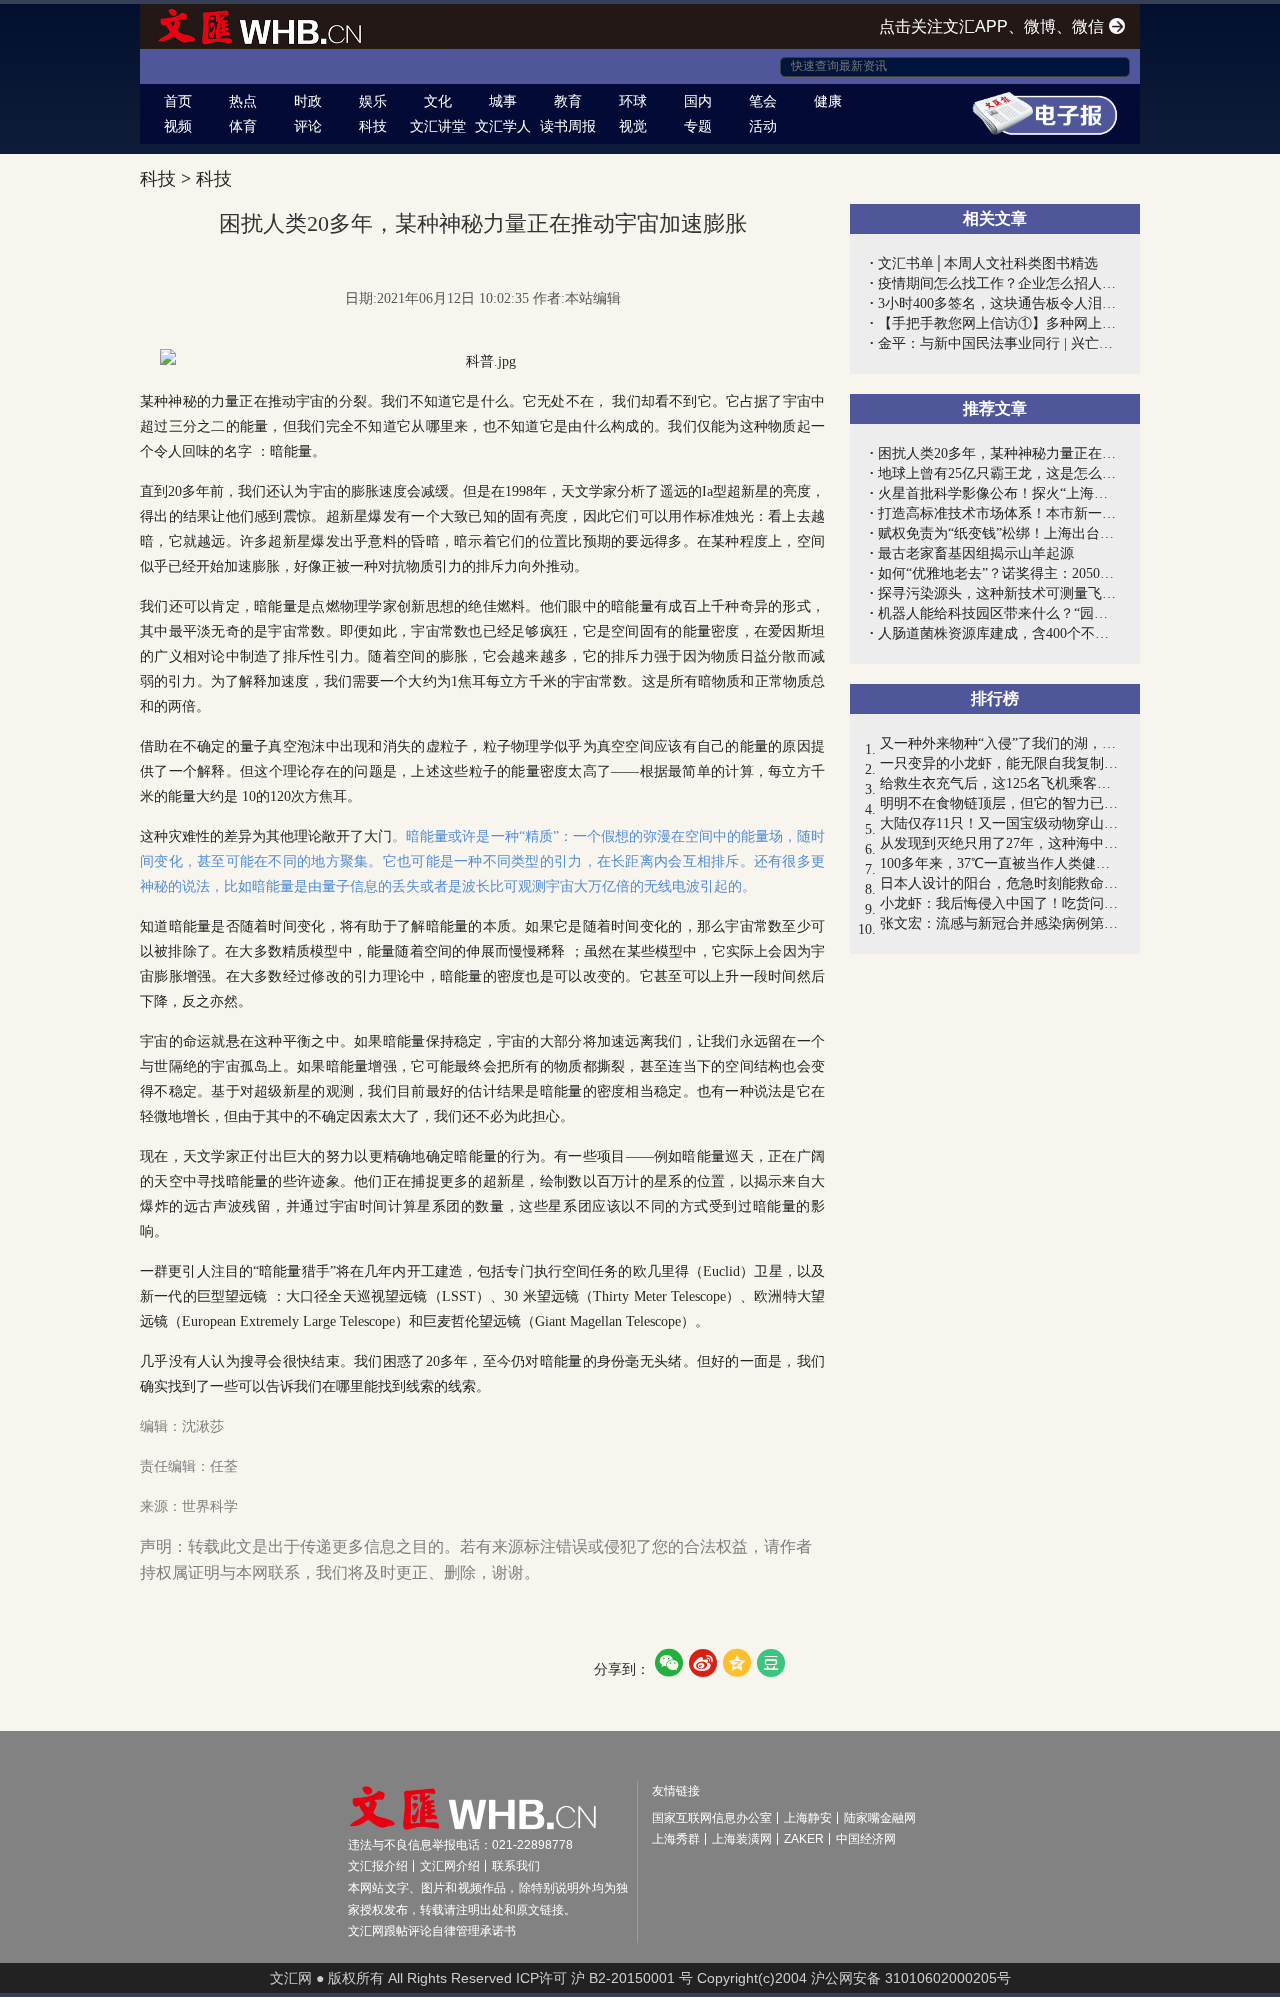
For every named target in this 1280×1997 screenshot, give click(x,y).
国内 (698, 101)
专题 (698, 126)
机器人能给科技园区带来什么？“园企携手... (999, 613)
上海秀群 (676, 1839)
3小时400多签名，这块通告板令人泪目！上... (999, 303)
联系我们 (516, 1866)
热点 (243, 101)
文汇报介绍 (378, 1866)
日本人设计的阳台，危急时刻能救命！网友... (1000, 883)
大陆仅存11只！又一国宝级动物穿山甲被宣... (1000, 823)
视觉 (633, 126)
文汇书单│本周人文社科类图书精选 (988, 263)
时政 (308, 101)
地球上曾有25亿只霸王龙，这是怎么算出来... (999, 473)
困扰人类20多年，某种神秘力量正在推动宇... (999, 453)
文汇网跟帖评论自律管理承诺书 (432, 1931)
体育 (243, 126)
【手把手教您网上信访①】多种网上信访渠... (999, 323)
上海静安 (808, 1818)
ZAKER (804, 1839)
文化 (438, 101)
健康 (828, 101)
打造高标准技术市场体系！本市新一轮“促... (999, 513)
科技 (373, 126)
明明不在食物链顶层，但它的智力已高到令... (1000, 803)
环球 (633, 101)
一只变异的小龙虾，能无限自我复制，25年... (1000, 763)
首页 (178, 101)
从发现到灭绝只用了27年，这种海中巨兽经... (1000, 843)
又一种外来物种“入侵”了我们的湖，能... (1000, 743)
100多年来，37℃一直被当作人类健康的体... (1000, 863)
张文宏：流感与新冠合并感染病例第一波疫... (1000, 923)
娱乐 (373, 101)
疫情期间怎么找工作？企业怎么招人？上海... (999, 283)
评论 (308, 126)
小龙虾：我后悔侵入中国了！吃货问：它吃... (1000, 903)
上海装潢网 (742, 1839)
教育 (568, 101)
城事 (503, 101)
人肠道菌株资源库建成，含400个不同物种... (999, 633)
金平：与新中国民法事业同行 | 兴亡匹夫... (999, 343)
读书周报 (568, 126)
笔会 (763, 101)
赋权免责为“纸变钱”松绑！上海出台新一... (999, 533)
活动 (763, 126)
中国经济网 (866, 1839)
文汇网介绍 (450, 1866)
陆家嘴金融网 (880, 1818)
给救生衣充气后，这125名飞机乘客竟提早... (1000, 783)
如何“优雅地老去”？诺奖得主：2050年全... (999, 573)
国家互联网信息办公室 (712, 1818)
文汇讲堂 (438, 126)
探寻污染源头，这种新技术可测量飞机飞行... (999, 593)
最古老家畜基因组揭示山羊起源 (976, 553)
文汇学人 (503, 126)
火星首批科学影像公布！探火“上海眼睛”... (999, 493)
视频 (178, 126)
